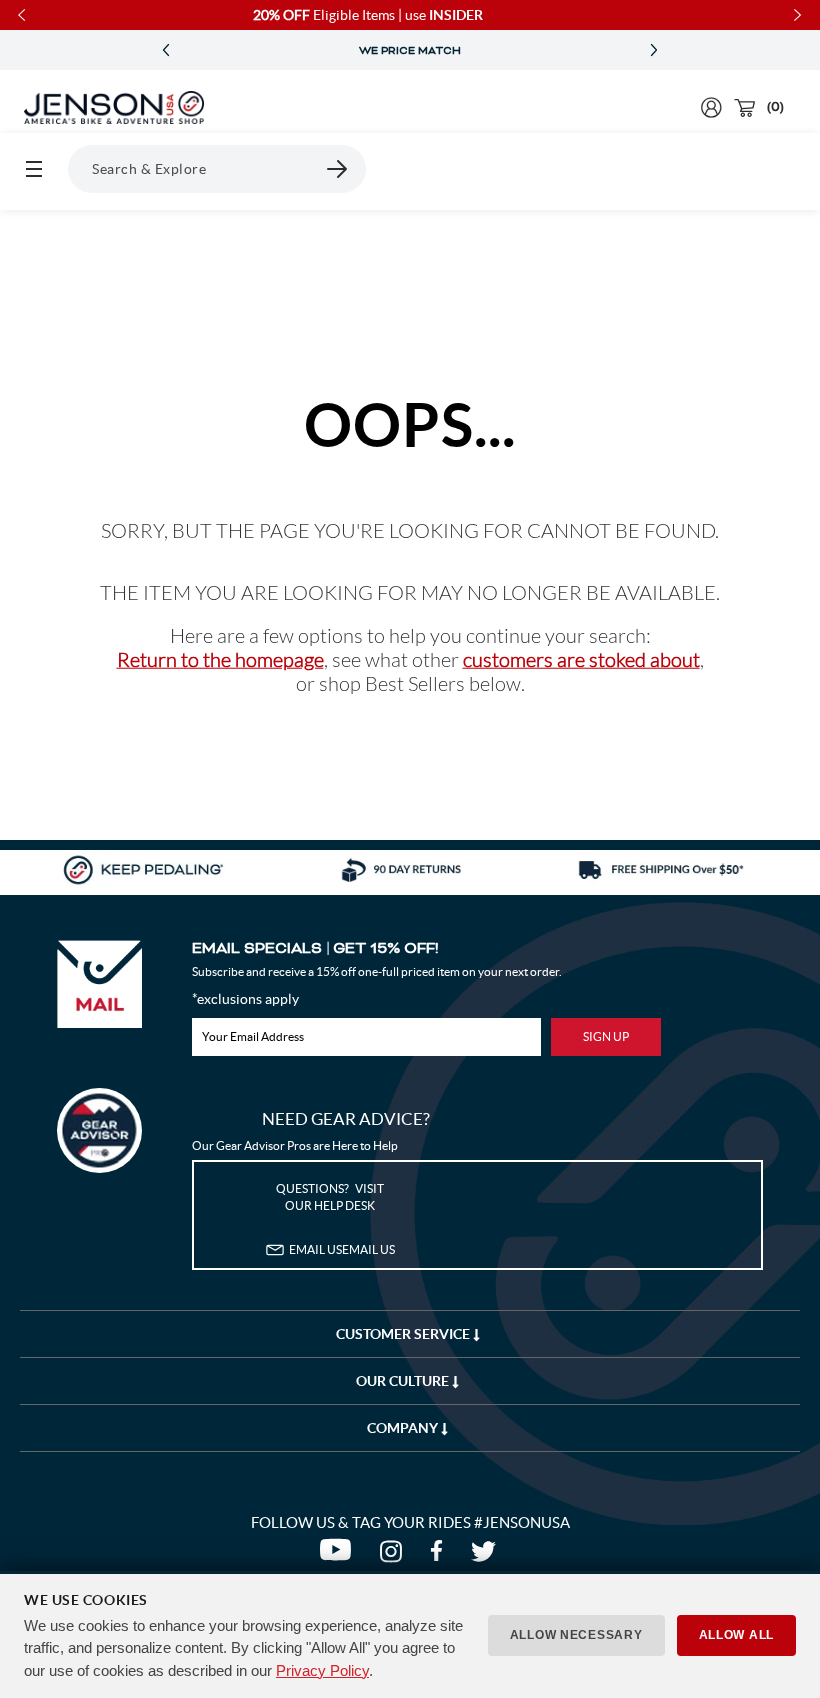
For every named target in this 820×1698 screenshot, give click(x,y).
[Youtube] (339, 1556)
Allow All (736, 1635)
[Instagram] (395, 1556)
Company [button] (404, 1428)
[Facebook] (440, 1556)
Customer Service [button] (404, 1334)
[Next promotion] (654, 50)
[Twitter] (486, 1556)
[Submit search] (338, 169)
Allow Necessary (576, 1635)
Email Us (342, 1249)
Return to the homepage (220, 659)
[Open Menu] (34, 169)
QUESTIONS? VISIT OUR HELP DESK (330, 1197)
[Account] (711, 107)
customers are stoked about (581, 659)
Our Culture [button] (404, 1381)
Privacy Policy (322, 1670)
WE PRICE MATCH (410, 51)
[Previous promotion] (166, 50)
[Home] (114, 108)
